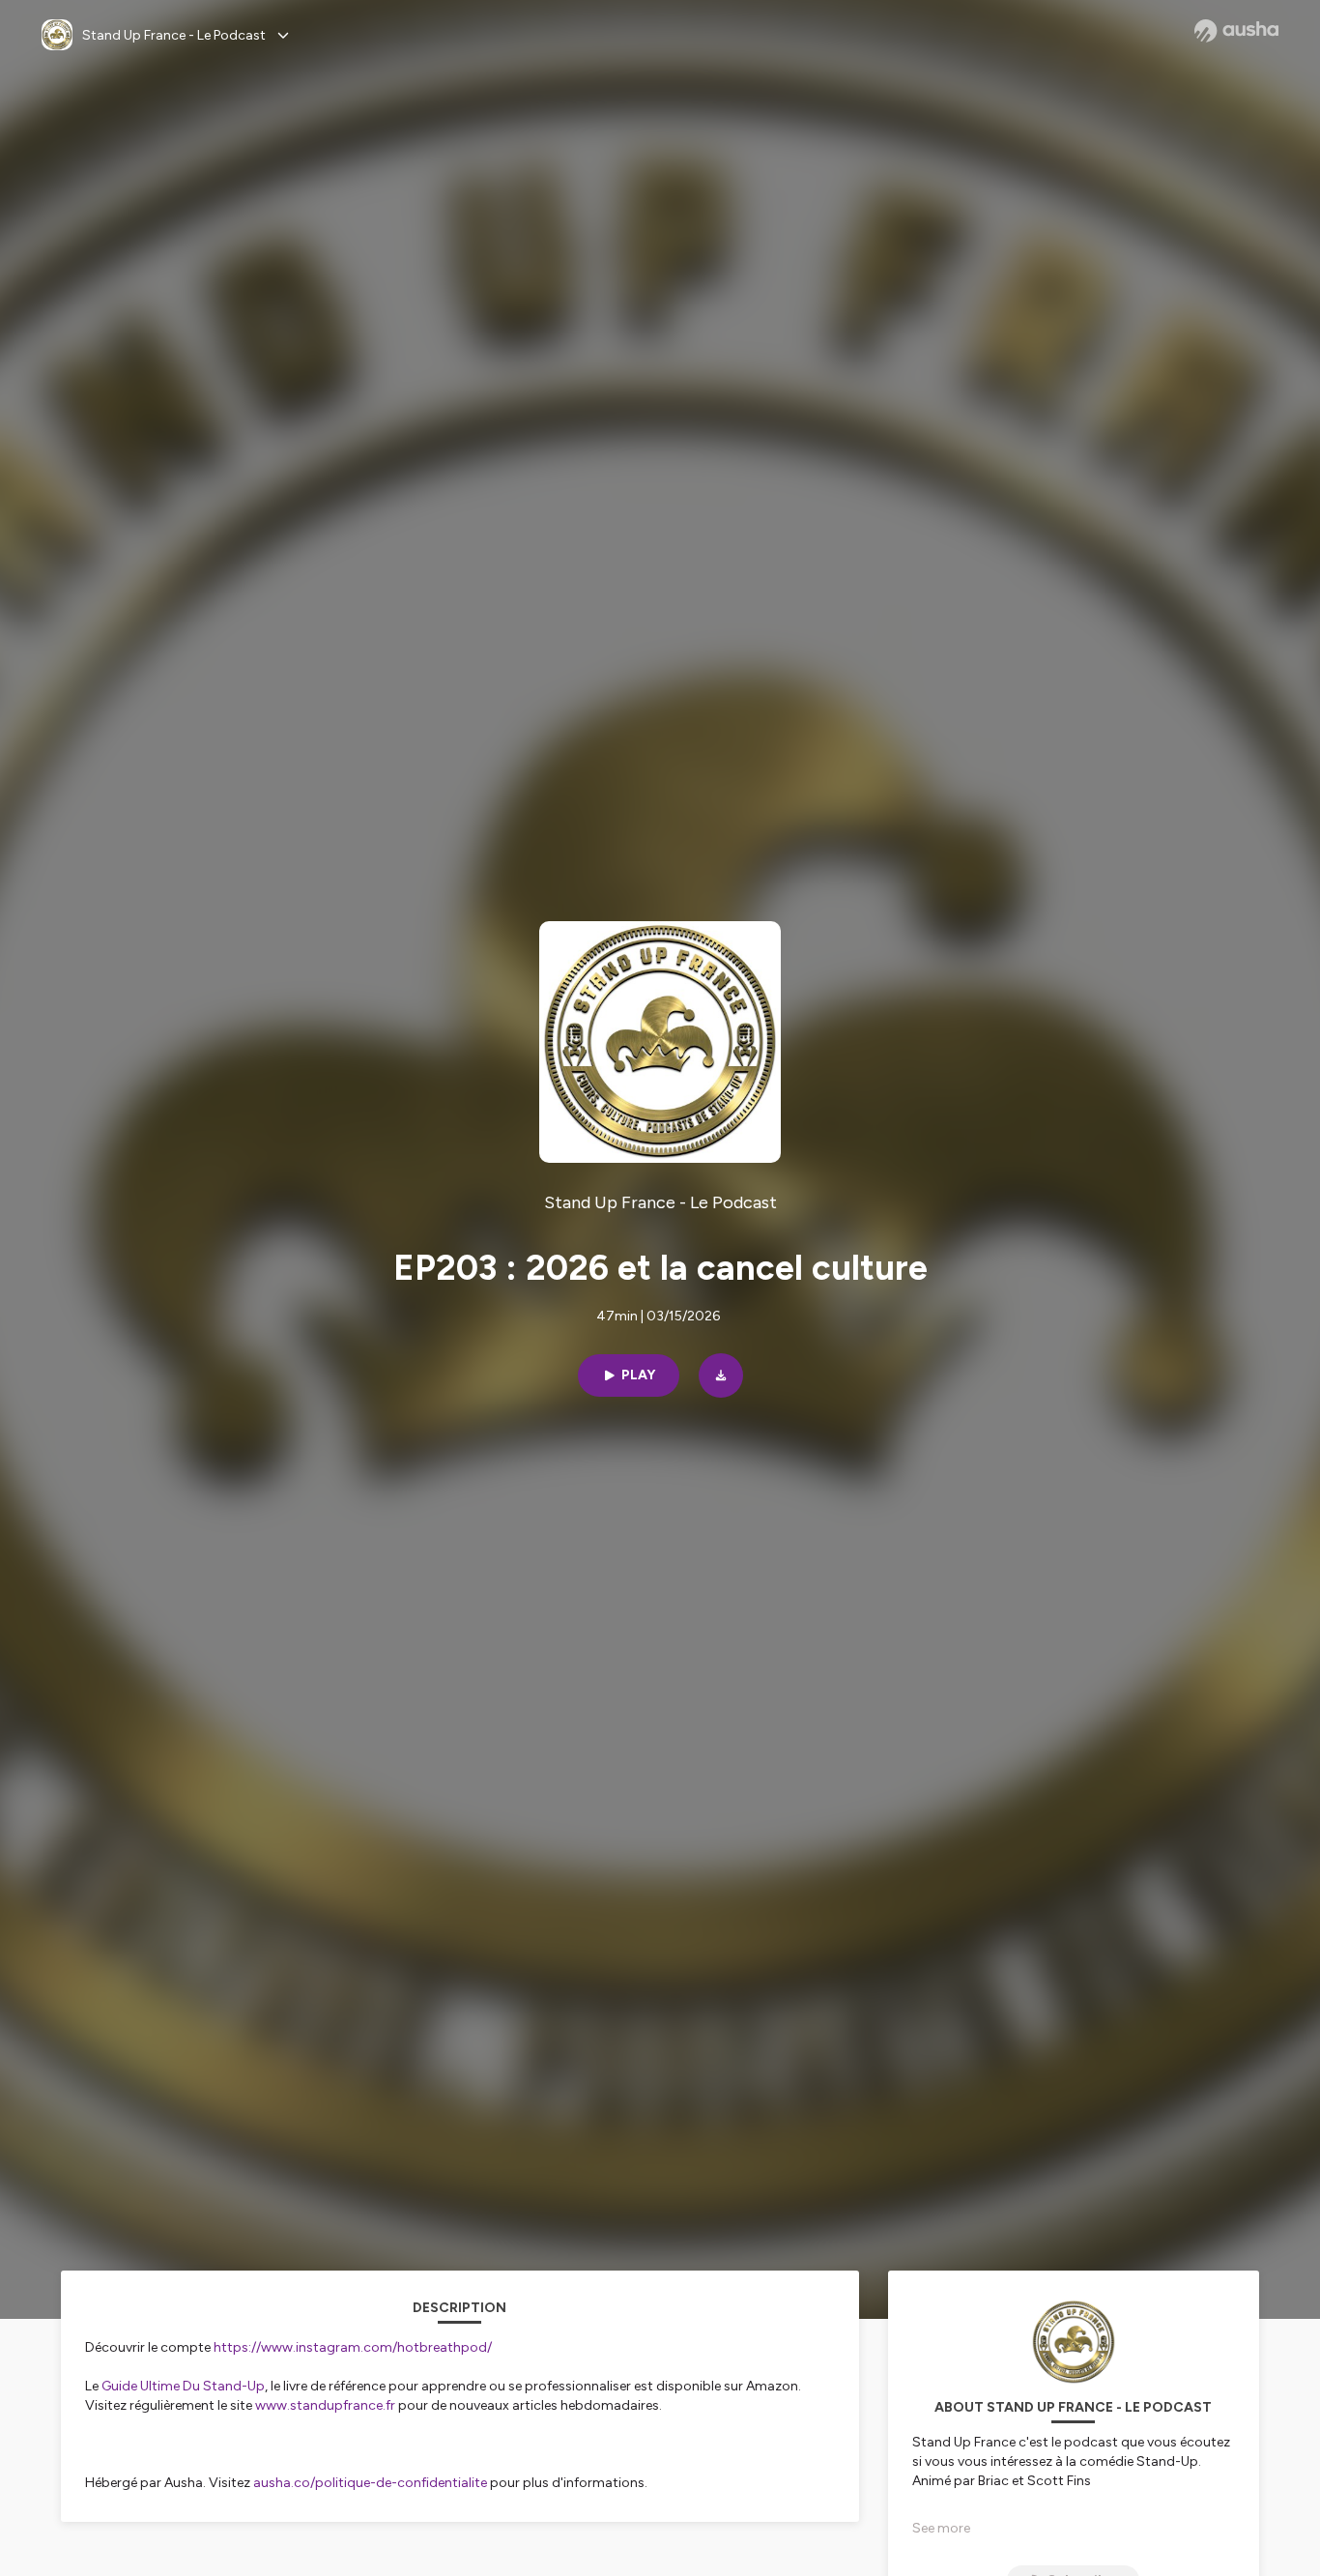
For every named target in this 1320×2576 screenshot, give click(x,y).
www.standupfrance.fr (325, 2405)
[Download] (721, 1375)
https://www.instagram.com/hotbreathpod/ (353, 2347)
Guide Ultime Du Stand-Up (183, 2386)
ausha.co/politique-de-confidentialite (370, 2483)
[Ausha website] (1236, 31)
